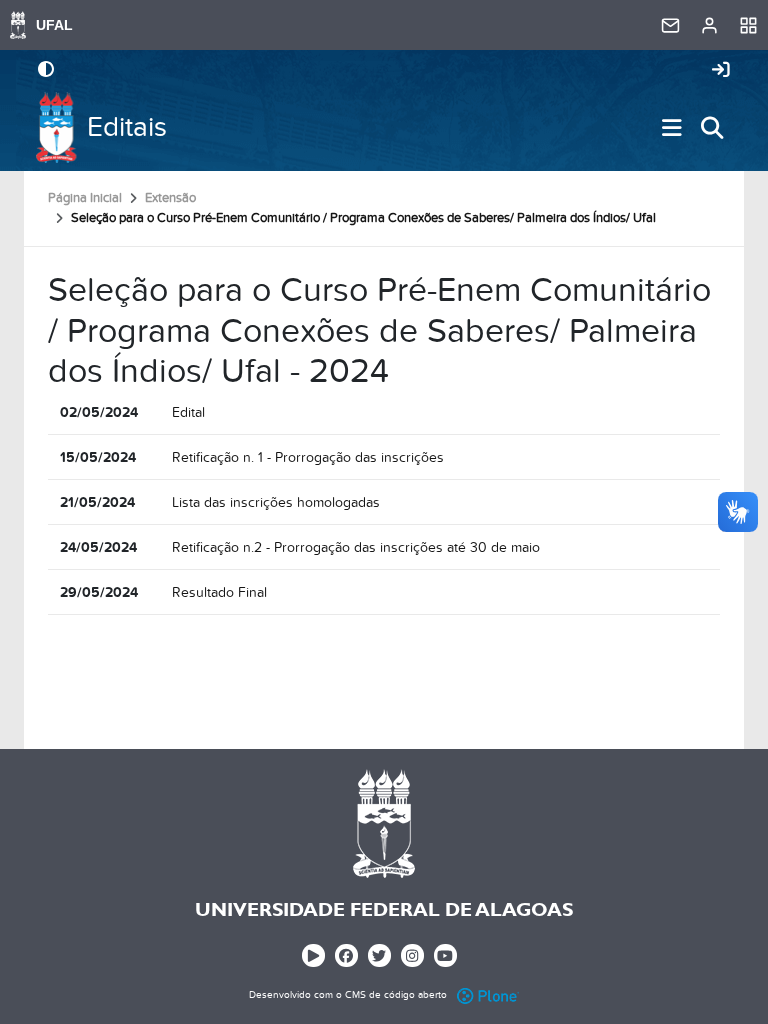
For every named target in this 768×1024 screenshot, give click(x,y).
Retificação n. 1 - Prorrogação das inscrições (308, 457)
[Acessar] (721, 71)
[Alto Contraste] (46, 71)
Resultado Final (219, 592)
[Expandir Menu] (672, 128)
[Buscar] (712, 128)
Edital (188, 412)
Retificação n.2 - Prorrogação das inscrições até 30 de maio (356, 547)
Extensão (170, 198)
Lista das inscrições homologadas (276, 502)
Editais (127, 127)
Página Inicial (85, 198)
